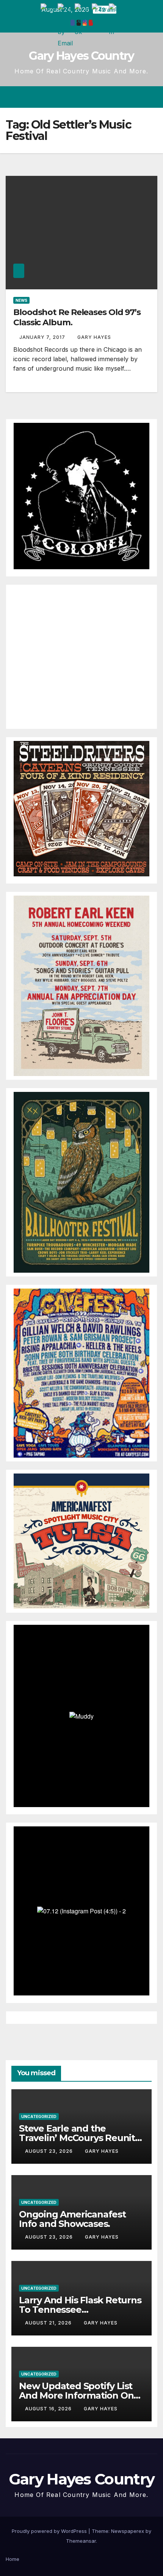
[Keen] (81, 985)
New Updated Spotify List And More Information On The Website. (76, 2395)
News (21, 300)
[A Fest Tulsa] (81, 1541)
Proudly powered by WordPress (50, 2531)
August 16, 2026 (49, 2409)
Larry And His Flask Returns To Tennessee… (80, 2305)
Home (13, 2559)
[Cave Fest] (81, 1373)
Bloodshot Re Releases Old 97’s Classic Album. (77, 317)
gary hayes (94, 337)
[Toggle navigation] (151, 97)
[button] (124, 97)
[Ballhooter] (81, 1182)
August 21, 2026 (49, 2323)
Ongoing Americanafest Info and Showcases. (72, 2219)
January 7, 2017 (43, 337)
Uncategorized (39, 2116)
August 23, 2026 (50, 2151)
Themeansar (81, 2541)
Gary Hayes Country (81, 56)
